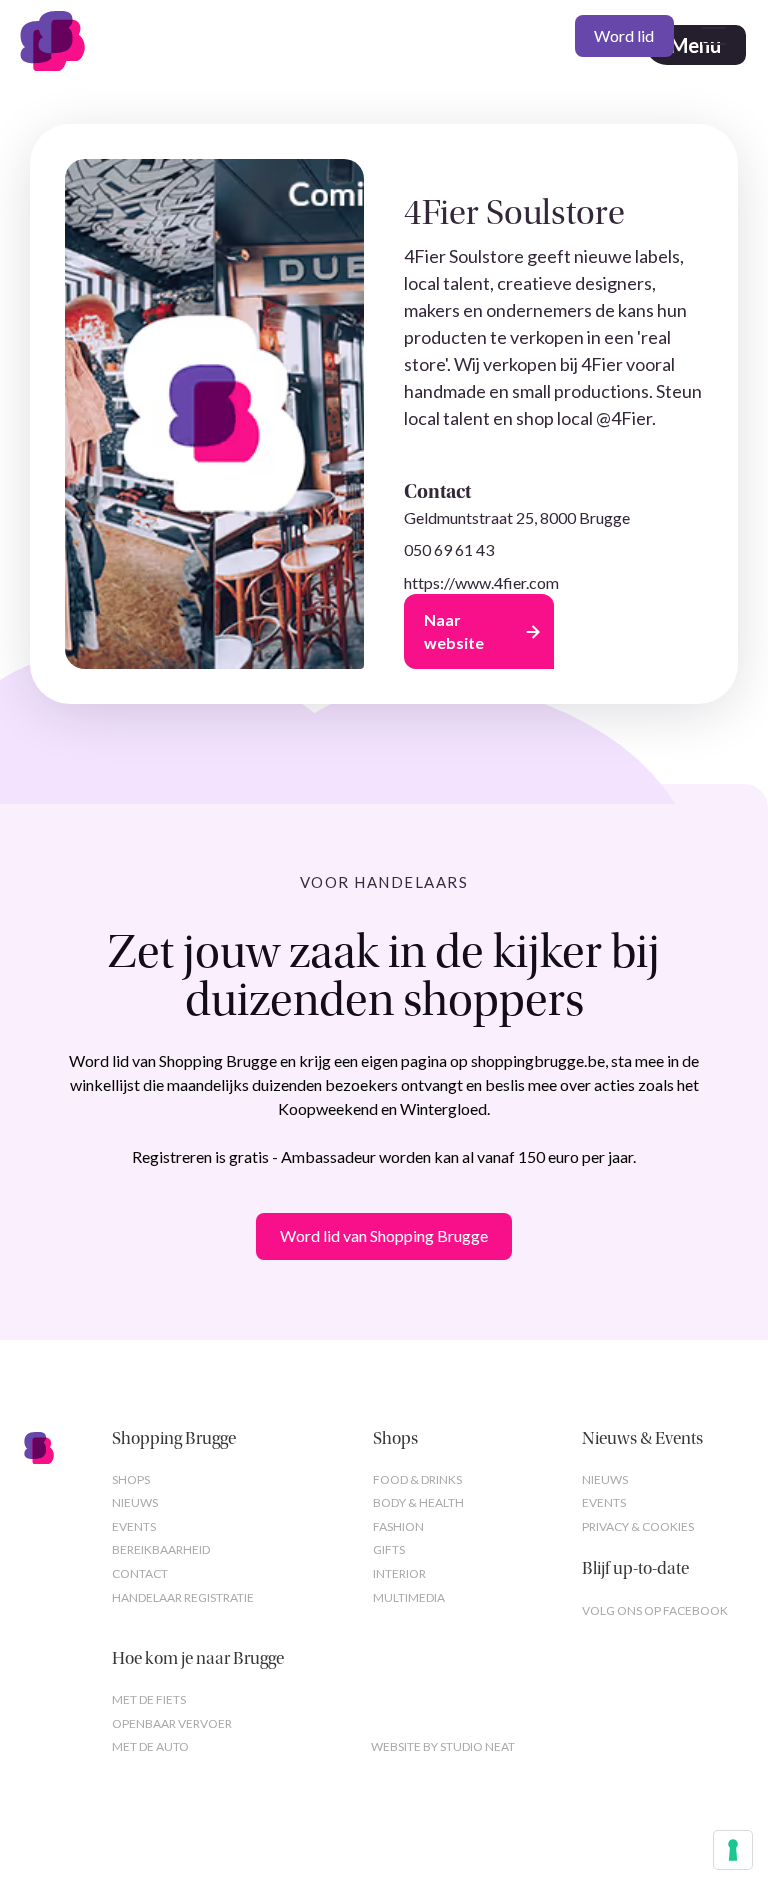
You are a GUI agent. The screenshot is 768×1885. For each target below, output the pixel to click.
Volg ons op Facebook (655, 1610)
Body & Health (418, 1502)
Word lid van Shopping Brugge (384, 1235)
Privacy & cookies (638, 1526)
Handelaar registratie (183, 1597)
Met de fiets (149, 1699)
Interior (399, 1573)
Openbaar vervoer (172, 1723)
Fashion (398, 1526)
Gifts (389, 1549)
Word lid (624, 35)
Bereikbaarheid (161, 1549)
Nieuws (135, 1502)
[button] (710, 36)
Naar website (454, 630)
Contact (140, 1573)
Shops (131, 1479)
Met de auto (150, 1746)
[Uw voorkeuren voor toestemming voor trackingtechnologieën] (733, 1850)
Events (134, 1526)
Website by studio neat (443, 1746)
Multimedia (409, 1597)
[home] (61, 36)
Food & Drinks (417, 1479)
